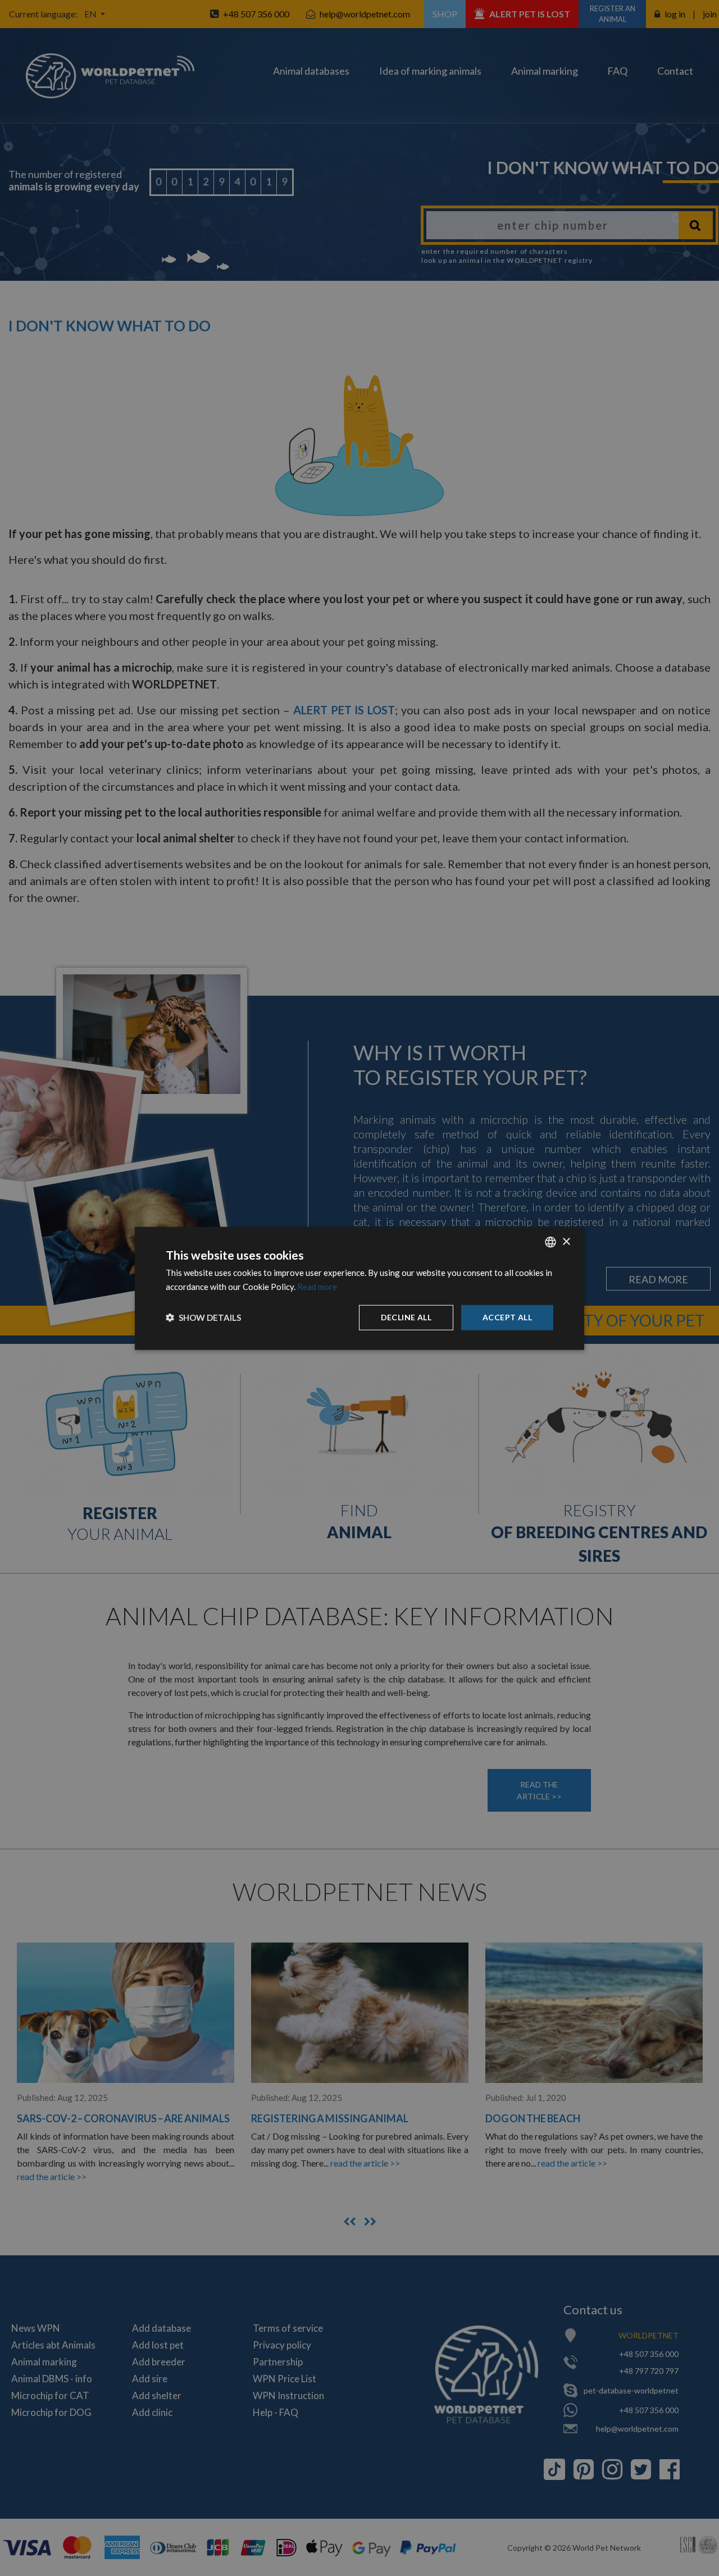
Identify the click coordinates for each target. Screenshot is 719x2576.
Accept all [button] (507, 1317)
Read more (317, 1286)
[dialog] (359, 1288)
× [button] (566, 1241)
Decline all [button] (406, 1317)
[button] (203, 1317)
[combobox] (550, 1242)
